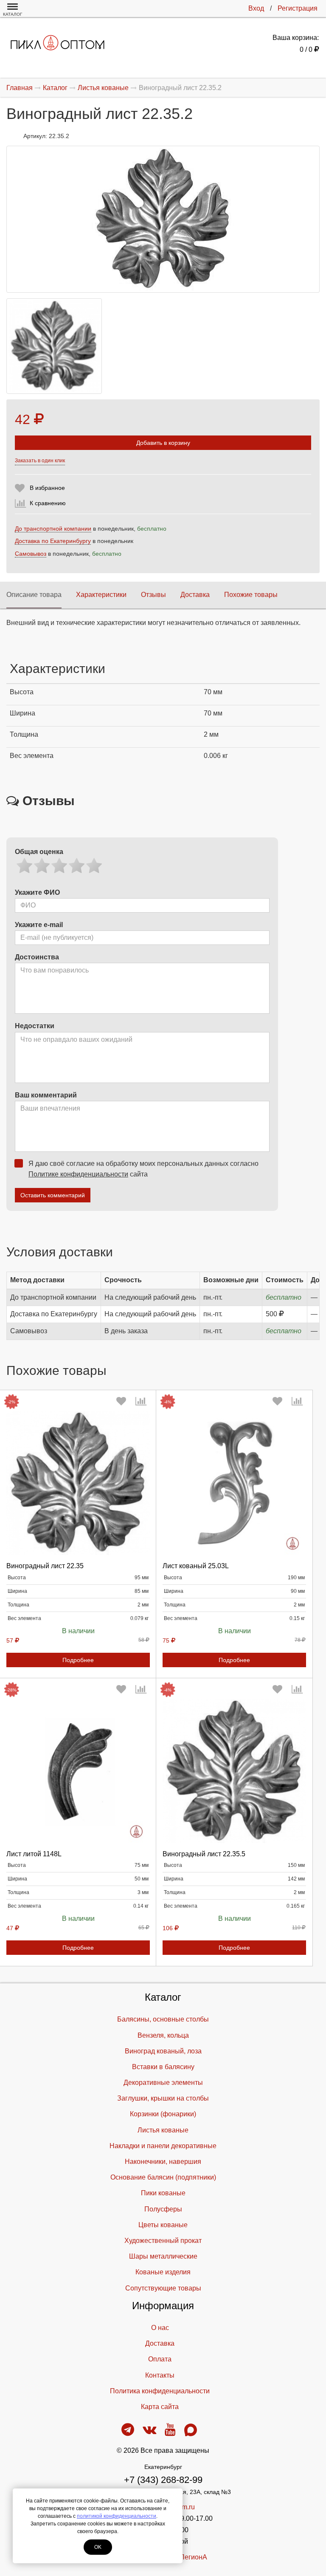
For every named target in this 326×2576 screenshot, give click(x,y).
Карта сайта (160, 2407)
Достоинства (37, 957)
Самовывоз (31, 554)
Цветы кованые (163, 2225)
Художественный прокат (163, 2241)
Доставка (195, 595)
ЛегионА (194, 2557)
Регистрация (298, 8)
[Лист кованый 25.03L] (234, 1483)
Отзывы (153, 595)
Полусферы (163, 2209)
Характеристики (101, 595)
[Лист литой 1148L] (78, 1771)
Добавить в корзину (163, 443)
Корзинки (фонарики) (163, 2114)
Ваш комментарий (46, 1095)
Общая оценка (39, 852)
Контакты (160, 2375)
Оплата (160, 2359)
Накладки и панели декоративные (163, 2146)
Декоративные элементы (163, 2083)
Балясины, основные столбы (163, 2019)
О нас (160, 2328)
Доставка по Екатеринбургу (53, 541)
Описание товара (34, 595)
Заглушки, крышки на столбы (163, 2098)
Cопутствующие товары (163, 2288)
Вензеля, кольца (163, 2035)
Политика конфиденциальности (160, 2391)
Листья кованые (163, 2130)
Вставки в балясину (163, 2067)
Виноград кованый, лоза (163, 2051)
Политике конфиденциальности (78, 1174)
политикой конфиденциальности (117, 2516)
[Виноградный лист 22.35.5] (234, 1771)
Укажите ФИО (37, 892)
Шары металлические (163, 2256)
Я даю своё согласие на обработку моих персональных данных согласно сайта (143, 1169)
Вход (256, 8)
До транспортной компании (53, 529)
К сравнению (48, 503)
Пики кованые (163, 2193)
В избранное (47, 488)
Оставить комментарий (53, 1195)
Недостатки (35, 1026)
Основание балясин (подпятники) (163, 2177)
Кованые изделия (163, 2272)
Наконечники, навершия (163, 2162)
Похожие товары (251, 595)
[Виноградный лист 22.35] (78, 1483)
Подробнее (78, 1660)
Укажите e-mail (39, 925)
